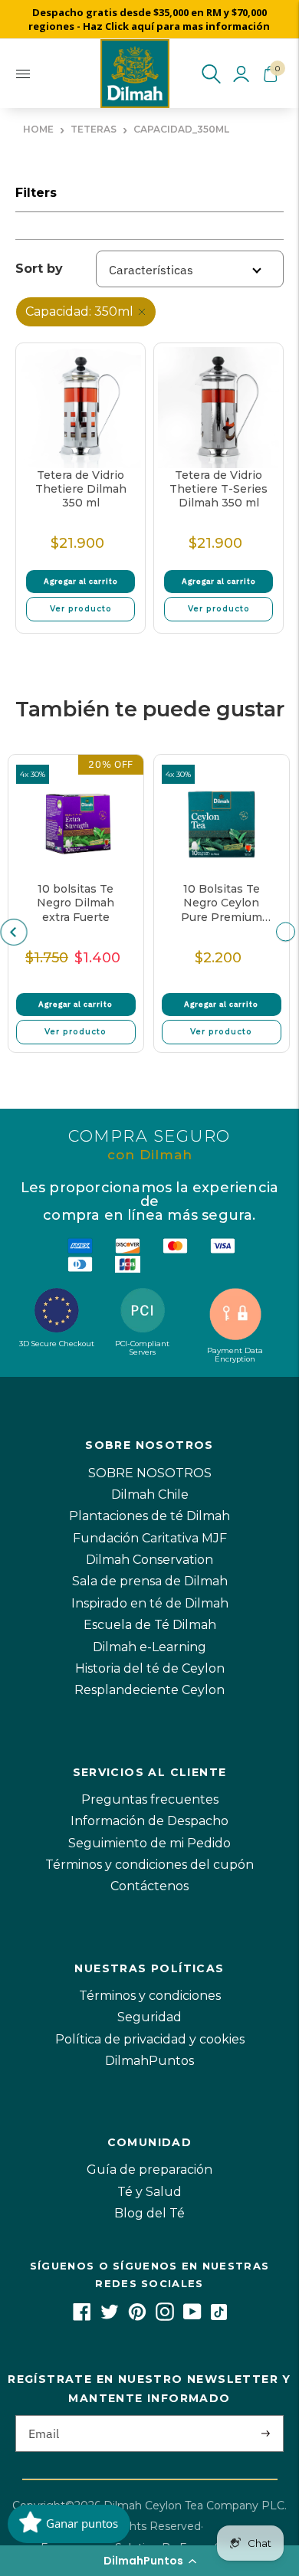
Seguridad (149, 2017)
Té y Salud (149, 2192)
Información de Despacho (149, 1821)
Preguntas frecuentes (150, 1799)
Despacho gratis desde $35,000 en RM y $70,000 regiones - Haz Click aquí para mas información (149, 19)
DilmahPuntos (149, 2061)
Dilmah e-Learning (149, 1647)
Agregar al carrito (81, 581)
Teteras (94, 129)
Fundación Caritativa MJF (150, 1538)
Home (38, 129)
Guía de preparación (149, 2170)
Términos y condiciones (150, 1996)
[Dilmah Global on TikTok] (219, 2317)
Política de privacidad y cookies (150, 2039)
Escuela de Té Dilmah (150, 1625)
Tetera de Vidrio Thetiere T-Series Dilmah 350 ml (219, 489)
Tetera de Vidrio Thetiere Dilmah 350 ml (81, 489)
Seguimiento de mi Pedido (149, 1843)
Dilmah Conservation (149, 1560)
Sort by (39, 269)
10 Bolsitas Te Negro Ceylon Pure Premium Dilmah (222, 903)
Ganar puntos (82, 2523)
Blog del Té (149, 2213)
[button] (149, 2561)
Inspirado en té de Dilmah (150, 1603)
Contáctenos (149, 1886)
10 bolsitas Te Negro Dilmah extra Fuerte (76, 903)
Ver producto (81, 609)
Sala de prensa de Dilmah (150, 1581)
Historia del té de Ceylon (150, 1668)
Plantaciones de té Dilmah (149, 1516)
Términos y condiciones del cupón (149, 1865)
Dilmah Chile (150, 1494)
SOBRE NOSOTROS (150, 1473)
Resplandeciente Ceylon (149, 1690)
